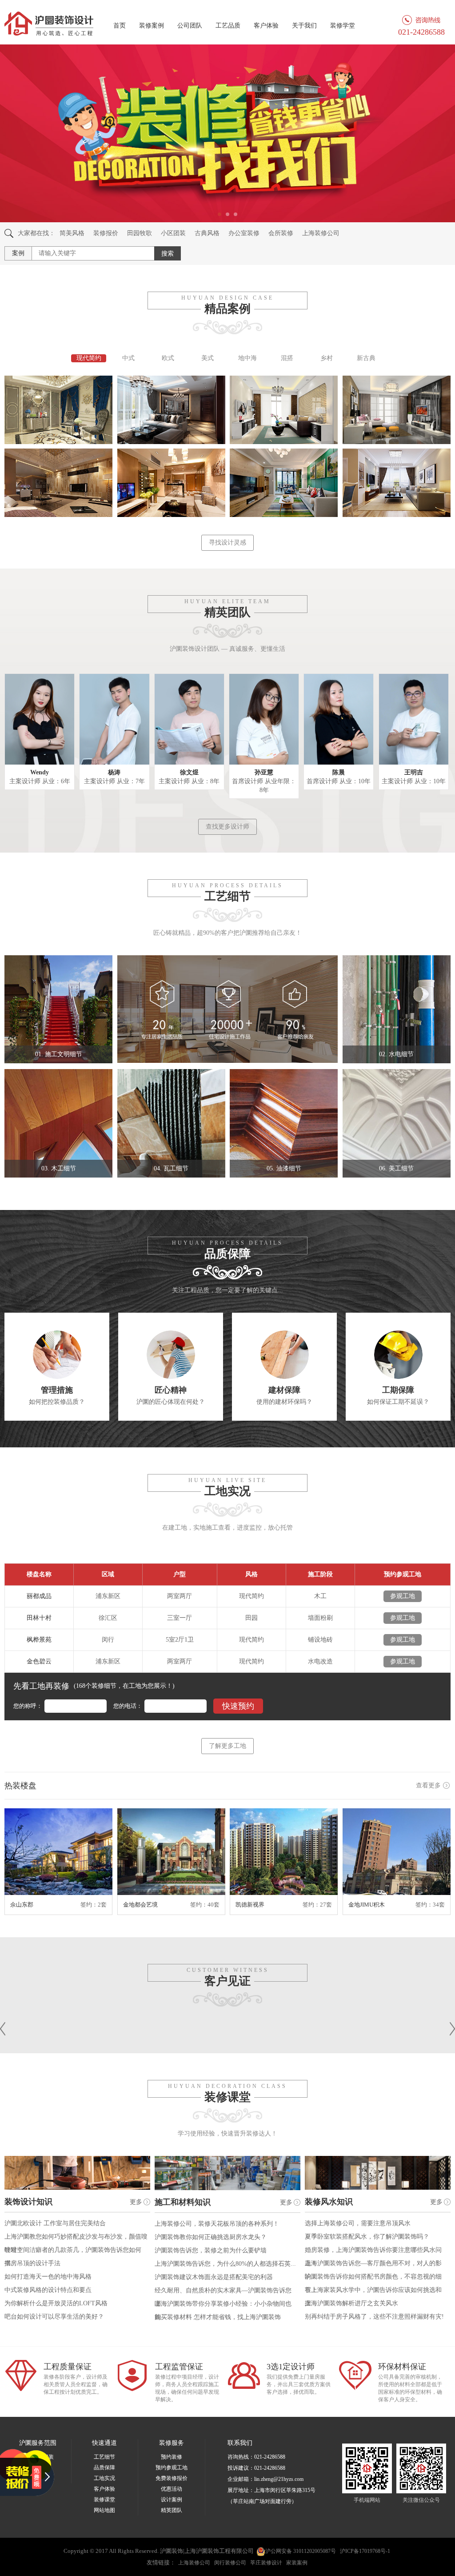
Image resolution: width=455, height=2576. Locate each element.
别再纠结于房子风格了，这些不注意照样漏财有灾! (374, 2317)
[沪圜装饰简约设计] (284, 409)
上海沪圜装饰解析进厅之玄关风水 (351, 2303)
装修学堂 (343, 26)
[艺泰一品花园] (171, 482)
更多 (136, 2202)
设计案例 (172, 2500)
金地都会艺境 (140, 1905)
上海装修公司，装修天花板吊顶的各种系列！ (217, 2224)
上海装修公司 (321, 233)
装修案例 (152, 26)
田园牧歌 (140, 233)
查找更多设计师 (227, 827)
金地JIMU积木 (367, 1905)
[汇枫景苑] (284, 482)
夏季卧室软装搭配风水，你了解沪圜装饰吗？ (367, 2237)
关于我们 (304, 26)
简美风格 (72, 233)
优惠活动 (172, 2489)
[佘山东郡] (58, 1852)
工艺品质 (228, 26)
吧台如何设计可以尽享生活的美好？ (54, 2317)
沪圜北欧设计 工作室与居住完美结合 (55, 2223)
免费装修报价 (172, 2478)
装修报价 (106, 233)
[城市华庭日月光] (171, 409)
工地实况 (104, 2478)
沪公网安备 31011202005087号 (301, 2551)
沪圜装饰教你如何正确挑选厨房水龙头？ (211, 2237)
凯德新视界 (250, 1905)
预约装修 (172, 2457)
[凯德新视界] (284, 1852)
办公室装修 (244, 233)
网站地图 (104, 2510)
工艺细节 (104, 2457)
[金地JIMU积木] (397, 1852)
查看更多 (428, 1785)
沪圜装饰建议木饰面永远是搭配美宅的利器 (214, 2277)
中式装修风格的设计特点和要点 (48, 2290)
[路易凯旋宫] (58, 482)
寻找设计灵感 (227, 543)
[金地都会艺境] (171, 1852)
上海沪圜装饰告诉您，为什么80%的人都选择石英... (225, 2264)
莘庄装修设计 (266, 2563)
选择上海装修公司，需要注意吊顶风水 (358, 2223)
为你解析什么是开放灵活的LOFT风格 (56, 2303)
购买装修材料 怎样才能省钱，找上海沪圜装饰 (218, 2317)
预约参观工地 (172, 2468)
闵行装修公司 (230, 2563)
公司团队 (190, 26)
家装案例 (297, 2563)
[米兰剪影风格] (397, 409)
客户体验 (266, 26)
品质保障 (104, 2468)
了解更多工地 (227, 1746)
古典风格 (207, 233)
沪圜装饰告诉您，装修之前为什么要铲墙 (211, 2250)
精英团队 (172, 2510)
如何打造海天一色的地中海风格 (48, 2277)
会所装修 (281, 233)
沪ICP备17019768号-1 (365, 2551)
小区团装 (173, 233)
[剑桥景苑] (58, 409)
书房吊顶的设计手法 (32, 2263)
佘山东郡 (22, 1905)
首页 (120, 26)
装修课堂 (104, 2500)
